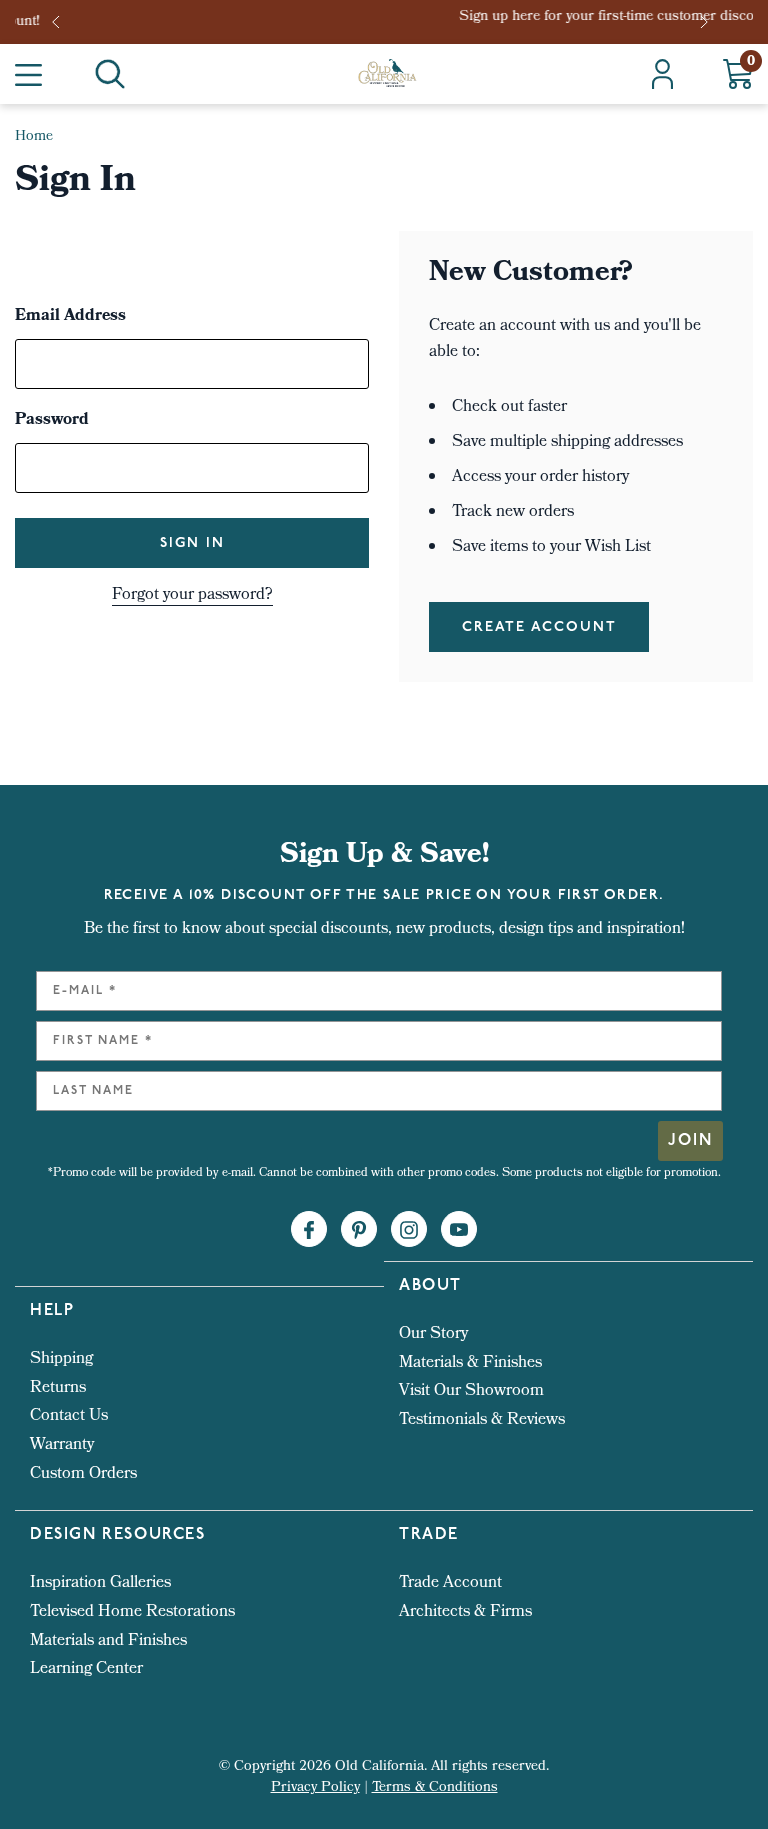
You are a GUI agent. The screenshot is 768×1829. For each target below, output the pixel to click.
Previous (62, 22)
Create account (539, 627)
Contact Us (69, 1416)
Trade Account (450, 1583)
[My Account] (662, 74)
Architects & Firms (465, 1612)
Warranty (62, 1445)
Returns (58, 1388)
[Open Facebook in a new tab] (309, 1230)
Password (52, 421)
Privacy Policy (315, 1788)
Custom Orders (83, 1474)
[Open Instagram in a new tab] (409, 1230)
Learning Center (86, 1669)
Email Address (70, 317)
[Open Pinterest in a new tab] (359, 1230)
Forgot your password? (192, 596)
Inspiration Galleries (100, 1583)
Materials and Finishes (108, 1641)
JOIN (690, 1141)
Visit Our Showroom (471, 1391)
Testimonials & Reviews (482, 1420)
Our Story (433, 1334)
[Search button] (110, 74)
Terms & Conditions (435, 1788)
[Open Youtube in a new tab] (459, 1230)
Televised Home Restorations (132, 1612)
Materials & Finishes (470, 1363)
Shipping (61, 1359)
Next (706, 22)
